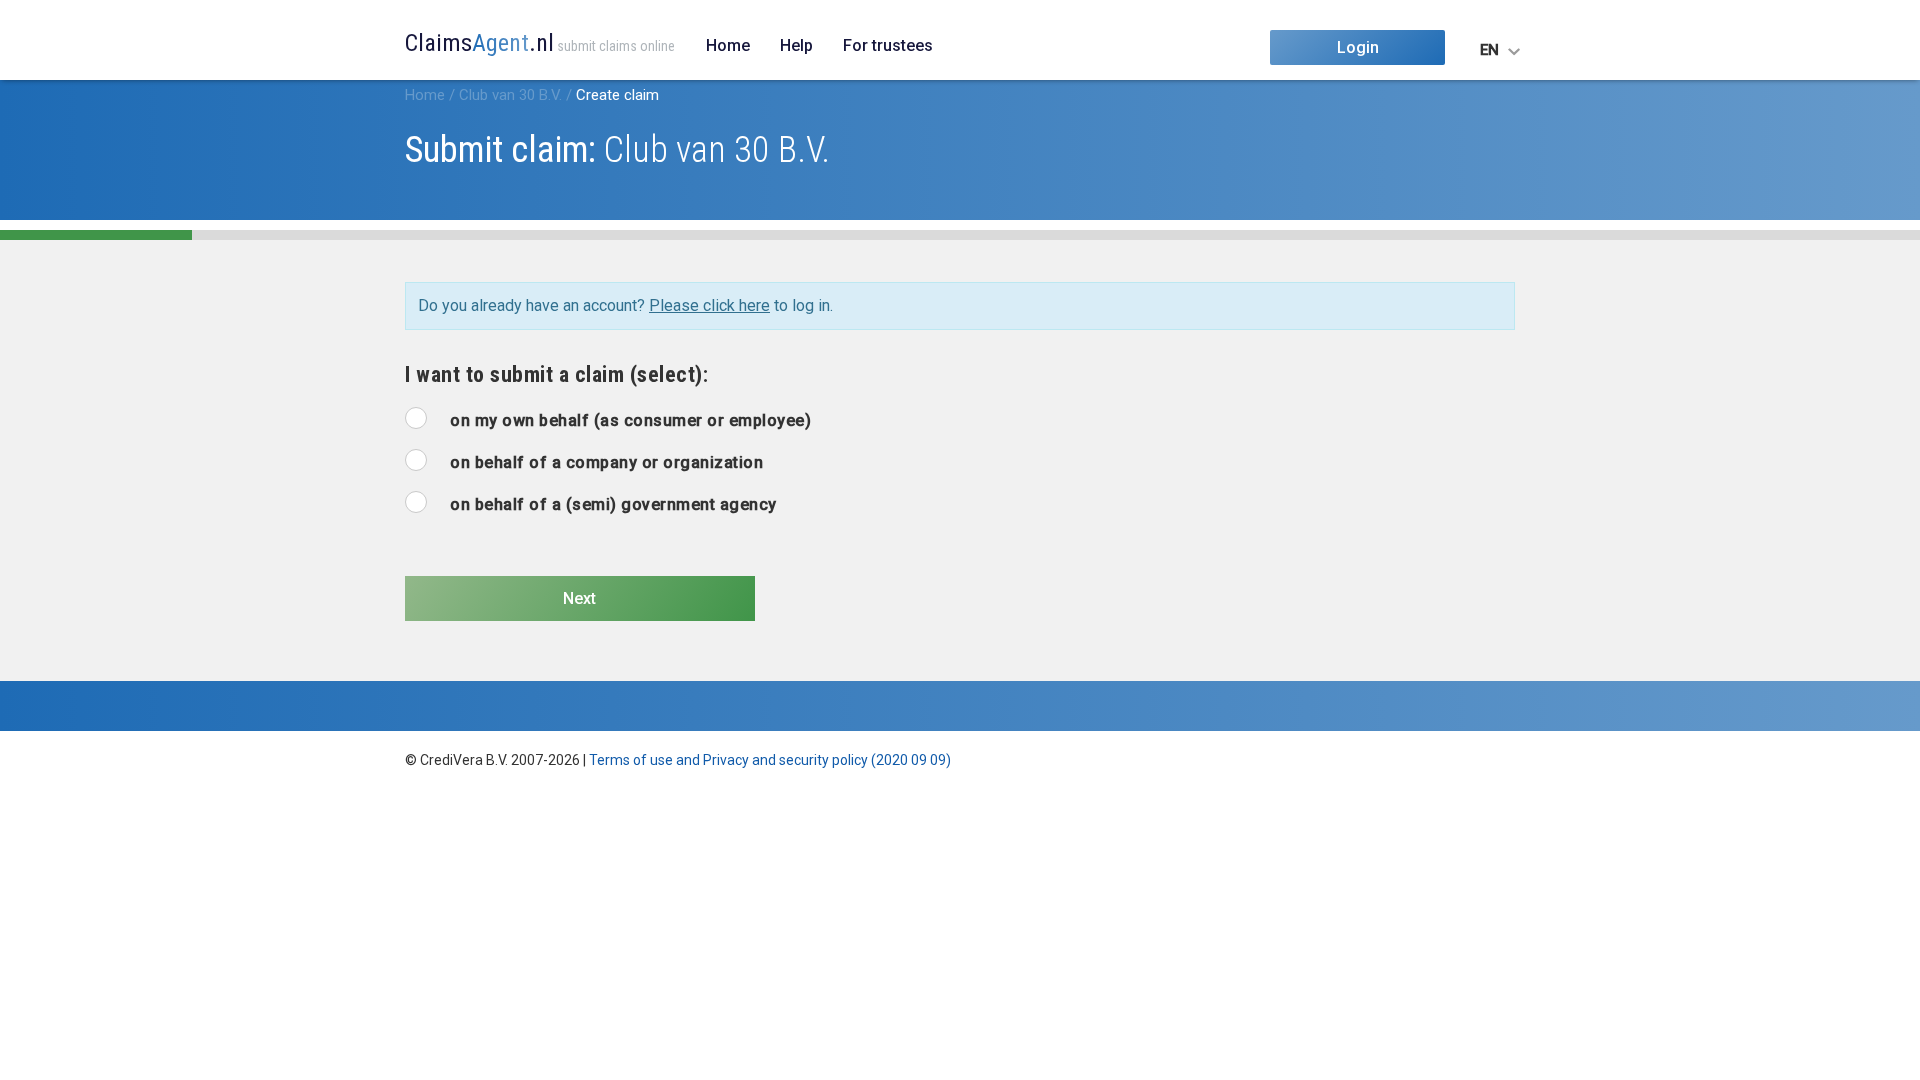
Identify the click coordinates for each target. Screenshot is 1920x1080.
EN (1489, 50)
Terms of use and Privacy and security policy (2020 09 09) (770, 760)
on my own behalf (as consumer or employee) (630, 420)
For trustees (888, 45)
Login (1358, 47)
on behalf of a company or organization (606, 462)
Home (728, 45)
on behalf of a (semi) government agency (613, 504)
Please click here (709, 305)
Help (796, 45)
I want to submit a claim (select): (556, 374)
